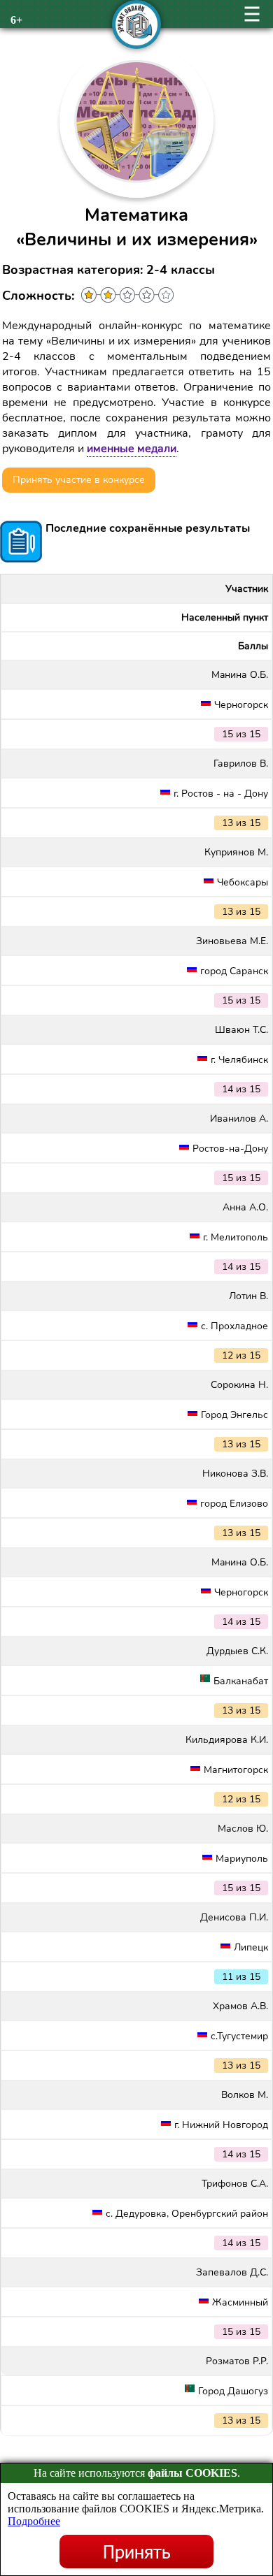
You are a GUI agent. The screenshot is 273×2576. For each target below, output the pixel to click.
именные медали (132, 449)
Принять (137, 2552)
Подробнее (34, 2521)
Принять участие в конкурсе (79, 480)
